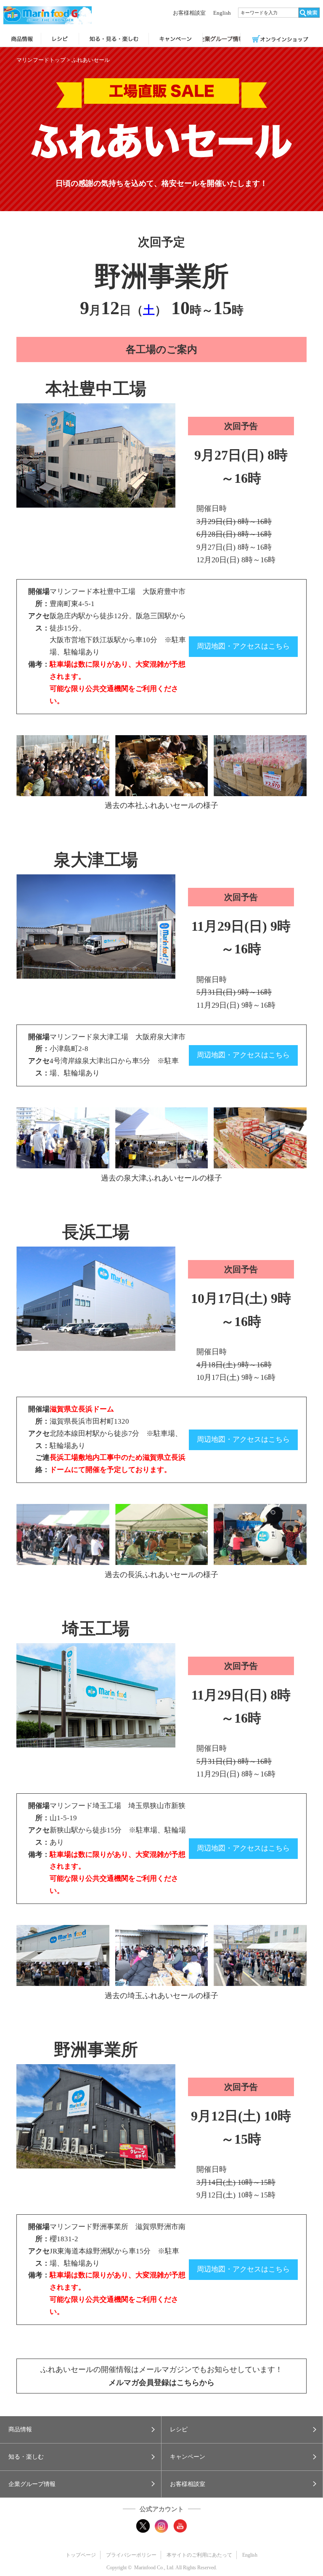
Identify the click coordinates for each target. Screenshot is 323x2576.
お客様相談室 (189, 13)
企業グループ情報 (221, 40)
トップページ (81, 2555)
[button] (81, 2430)
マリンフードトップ (41, 60)
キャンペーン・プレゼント (176, 40)
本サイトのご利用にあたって (199, 2555)
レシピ (60, 40)
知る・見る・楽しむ (114, 40)
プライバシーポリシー (131, 2555)
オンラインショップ (280, 40)
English (222, 13)
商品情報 (22, 40)
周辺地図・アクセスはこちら (243, 646)
